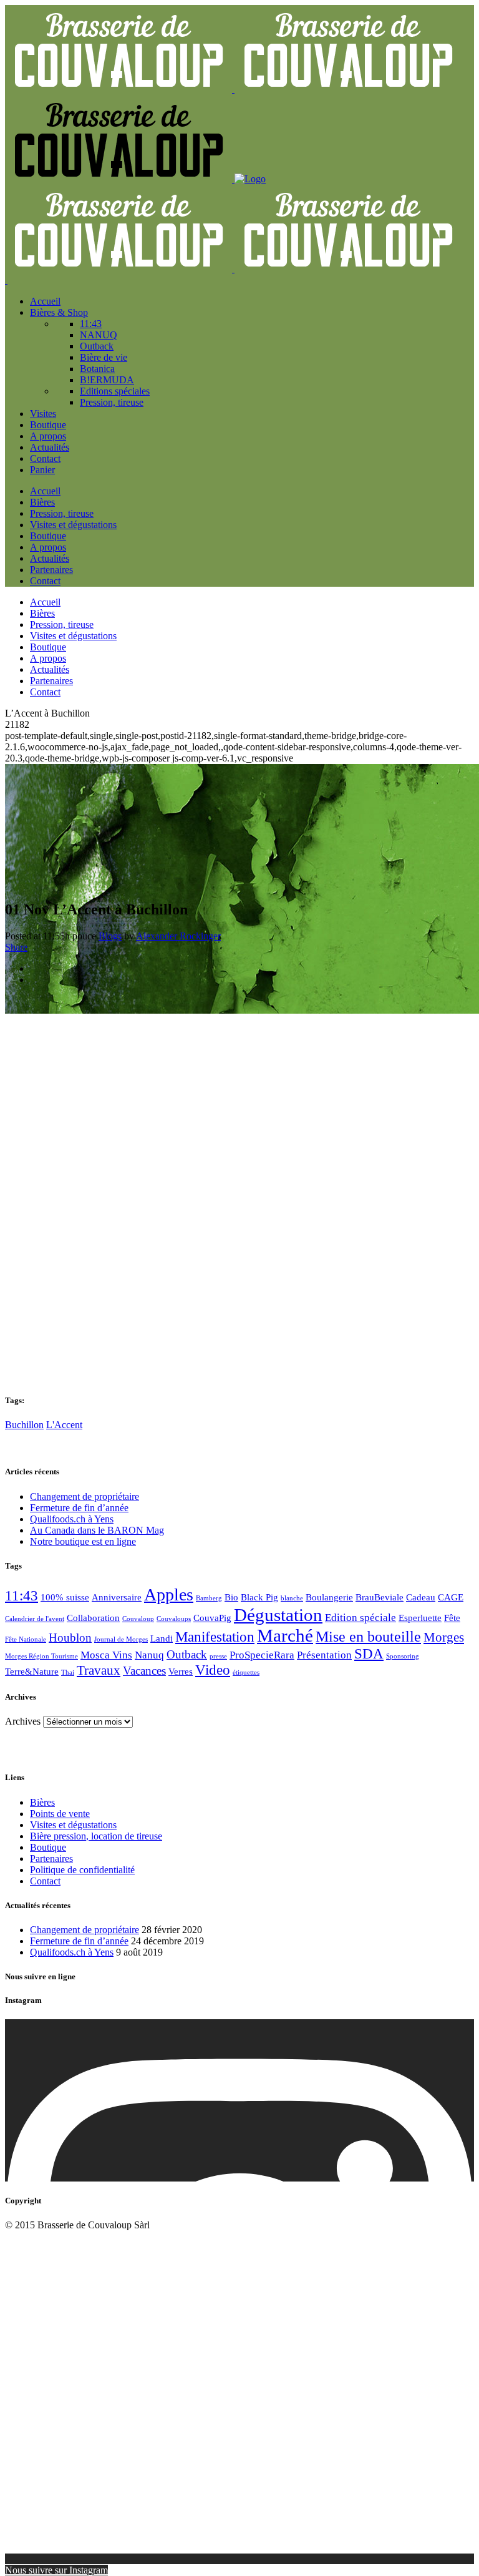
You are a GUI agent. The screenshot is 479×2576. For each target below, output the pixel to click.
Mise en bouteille (368, 1637)
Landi (162, 1638)
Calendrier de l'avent (35, 1619)
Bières (42, 1802)
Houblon (70, 1638)
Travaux (99, 1670)
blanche (292, 1598)
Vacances (144, 1671)
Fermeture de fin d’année (79, 1508)
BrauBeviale (380, 1597)
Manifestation (215, 1637)
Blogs (110, 936)
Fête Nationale (26, 1639)
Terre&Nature (32, 1672)
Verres (181, 1672)
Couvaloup (138, 1619)
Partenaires (51, 1859)
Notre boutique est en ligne (83, 1541)
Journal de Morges (121, 1639)
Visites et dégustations (73, 1825)
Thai (68, 1672)
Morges (444, 1637)
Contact (45, 1881)
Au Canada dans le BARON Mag (97, 1530)
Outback (187, 1654)
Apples (169, 1594)
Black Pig (259, 1597)
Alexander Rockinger (178, 936)
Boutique (48, 1847)
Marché (285, 1635)
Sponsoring (403, 1656)
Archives (23, 1721)
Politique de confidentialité (82, 1870)
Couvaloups (174, 1619)
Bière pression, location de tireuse (96, 1836)
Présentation (324, 1655)
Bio (231, 1597)
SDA (369, 1654)
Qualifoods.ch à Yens (72, 1519)
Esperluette (420, 1618)
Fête (452, 1618)
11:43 (22, 1596)
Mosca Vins (106, 1655)
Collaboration (93, 1618)
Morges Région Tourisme (41, 1656)
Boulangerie (329, 1597)
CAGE (451, 1597)
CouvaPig (212, 1618)
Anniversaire (117, 1597)
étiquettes (246, 1672)
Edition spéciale (360, 1618)
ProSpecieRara (262, 1655)
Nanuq (149, 1655)
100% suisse (65, 1597)
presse (218, 1656)
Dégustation (278, 1615)
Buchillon (24, 1425)
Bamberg (209, 1598)
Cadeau (421, 1597)
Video (213, 1670)
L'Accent (64, 1425)
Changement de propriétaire (85, 1496)
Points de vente (60, 1814)
